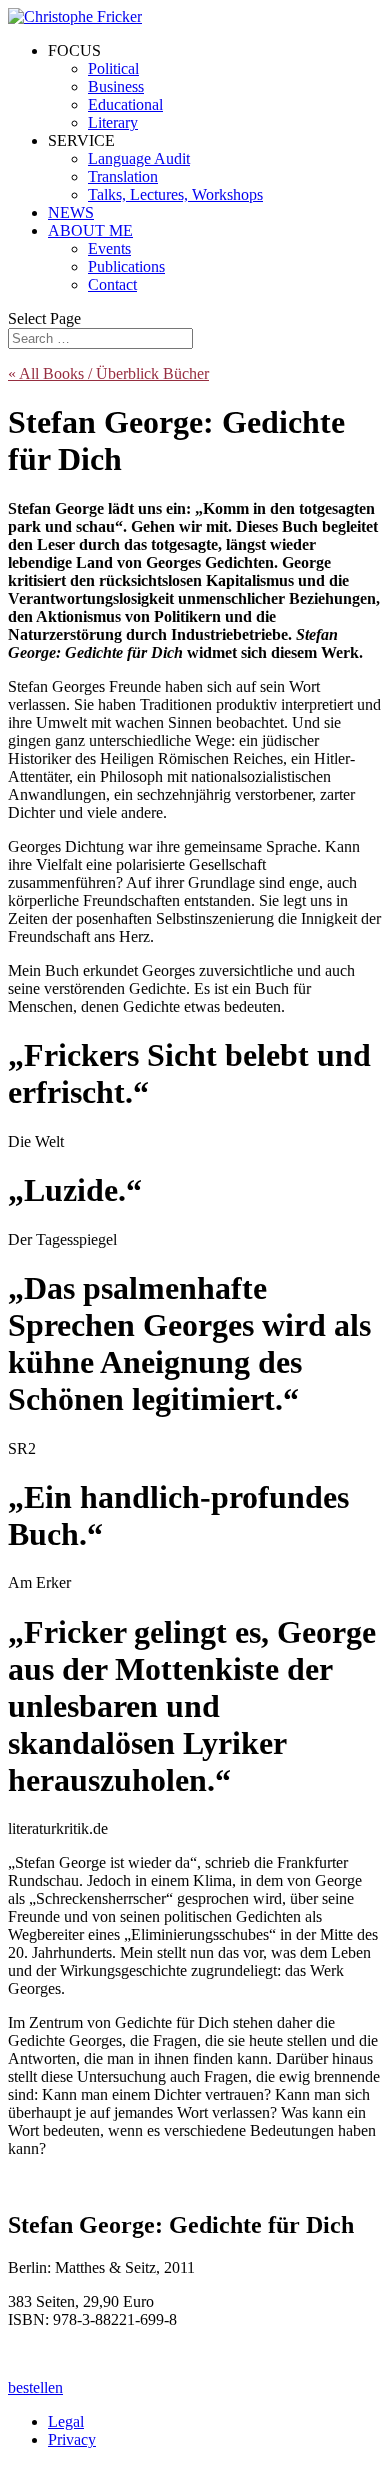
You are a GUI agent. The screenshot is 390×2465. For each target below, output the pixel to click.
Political (113, 68)
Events (109, 248)
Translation (123, 176)
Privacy (72, 2439)
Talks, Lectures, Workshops (175, 194)
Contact (112, 284)
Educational (125, 104)
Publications (126, 266)
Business (116, 86)
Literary (113, 122)
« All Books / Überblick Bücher (108, 373)
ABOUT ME (90, 230)
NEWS (71, 212)
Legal (66, 2421)
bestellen (35, 2387)
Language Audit (139, 158)
